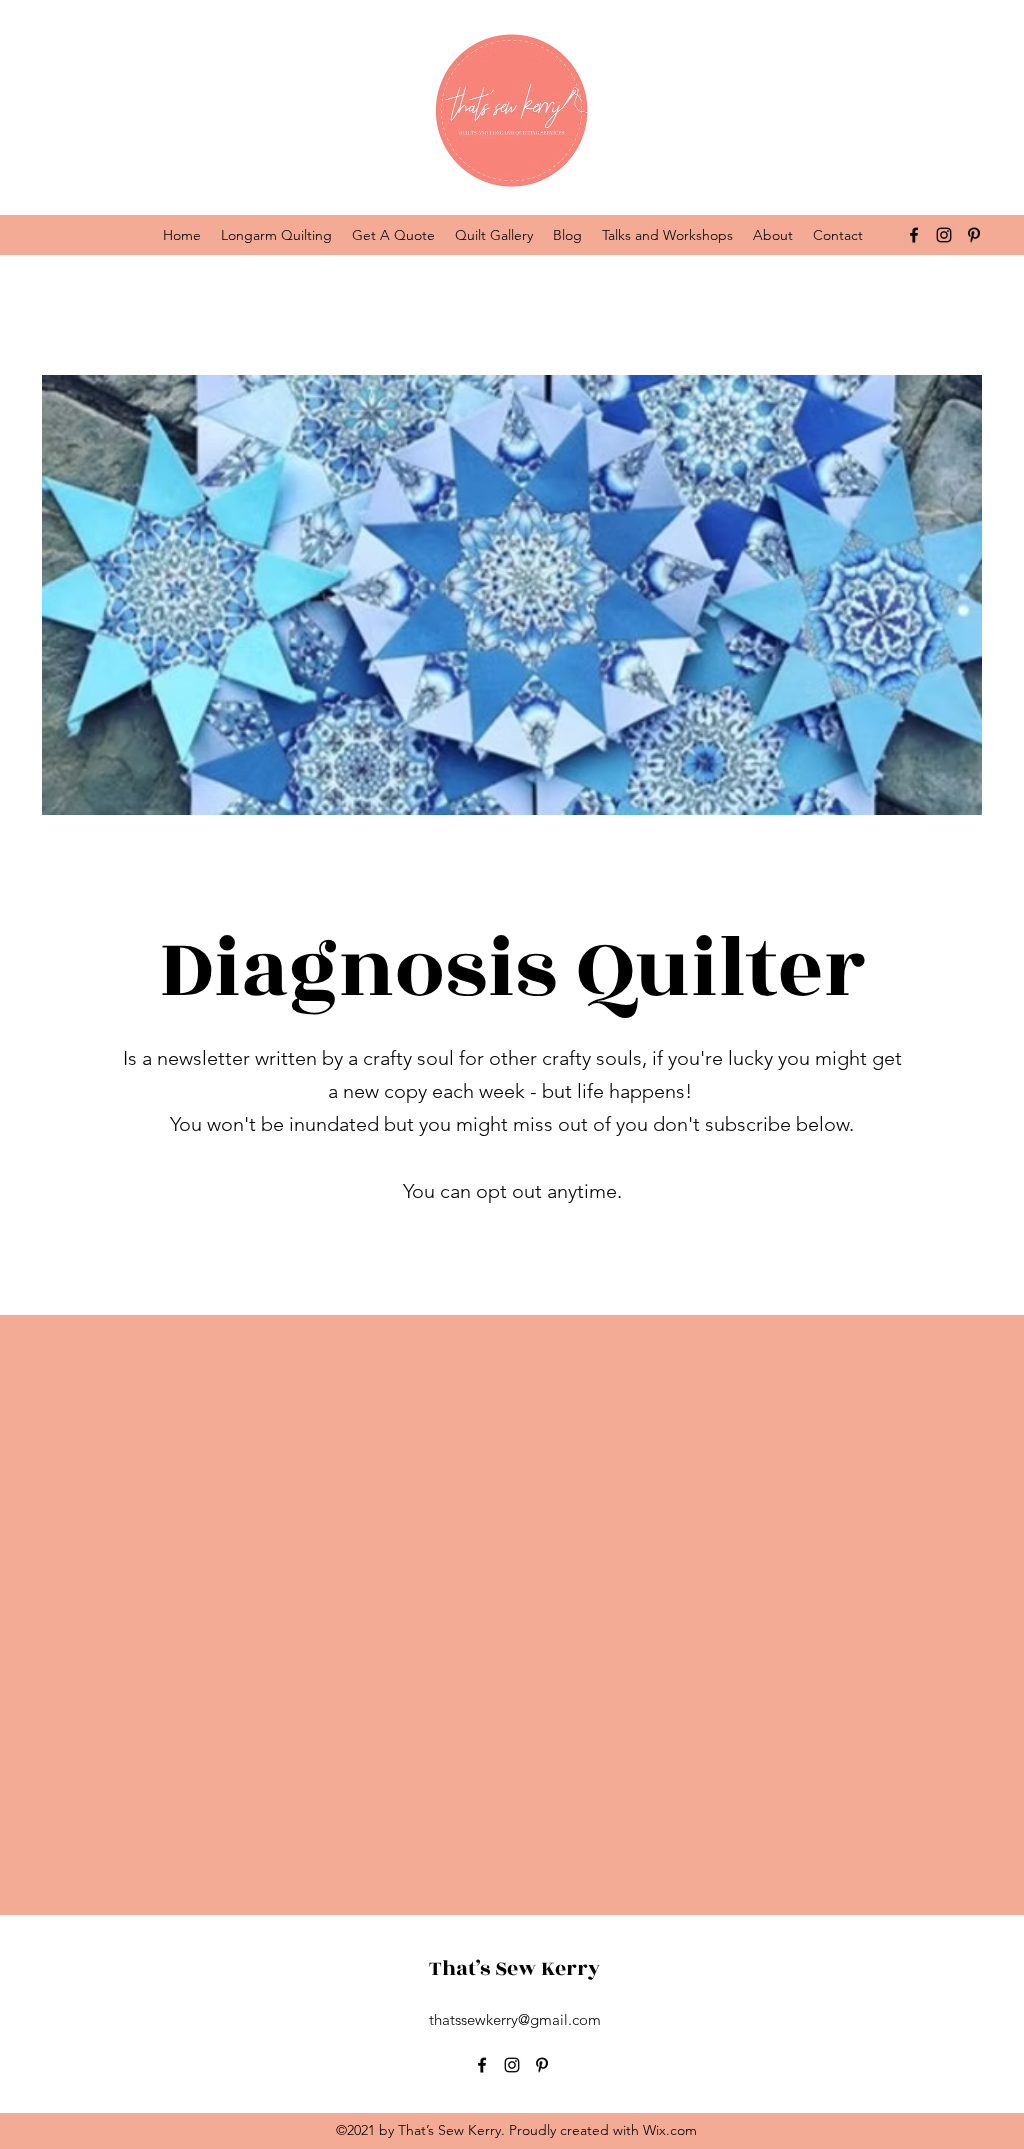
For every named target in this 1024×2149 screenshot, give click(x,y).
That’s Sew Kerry (514, 1968)
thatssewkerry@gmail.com (515, 2019)
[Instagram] (944, 235)
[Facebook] (914, 235)
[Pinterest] (974, 235)
